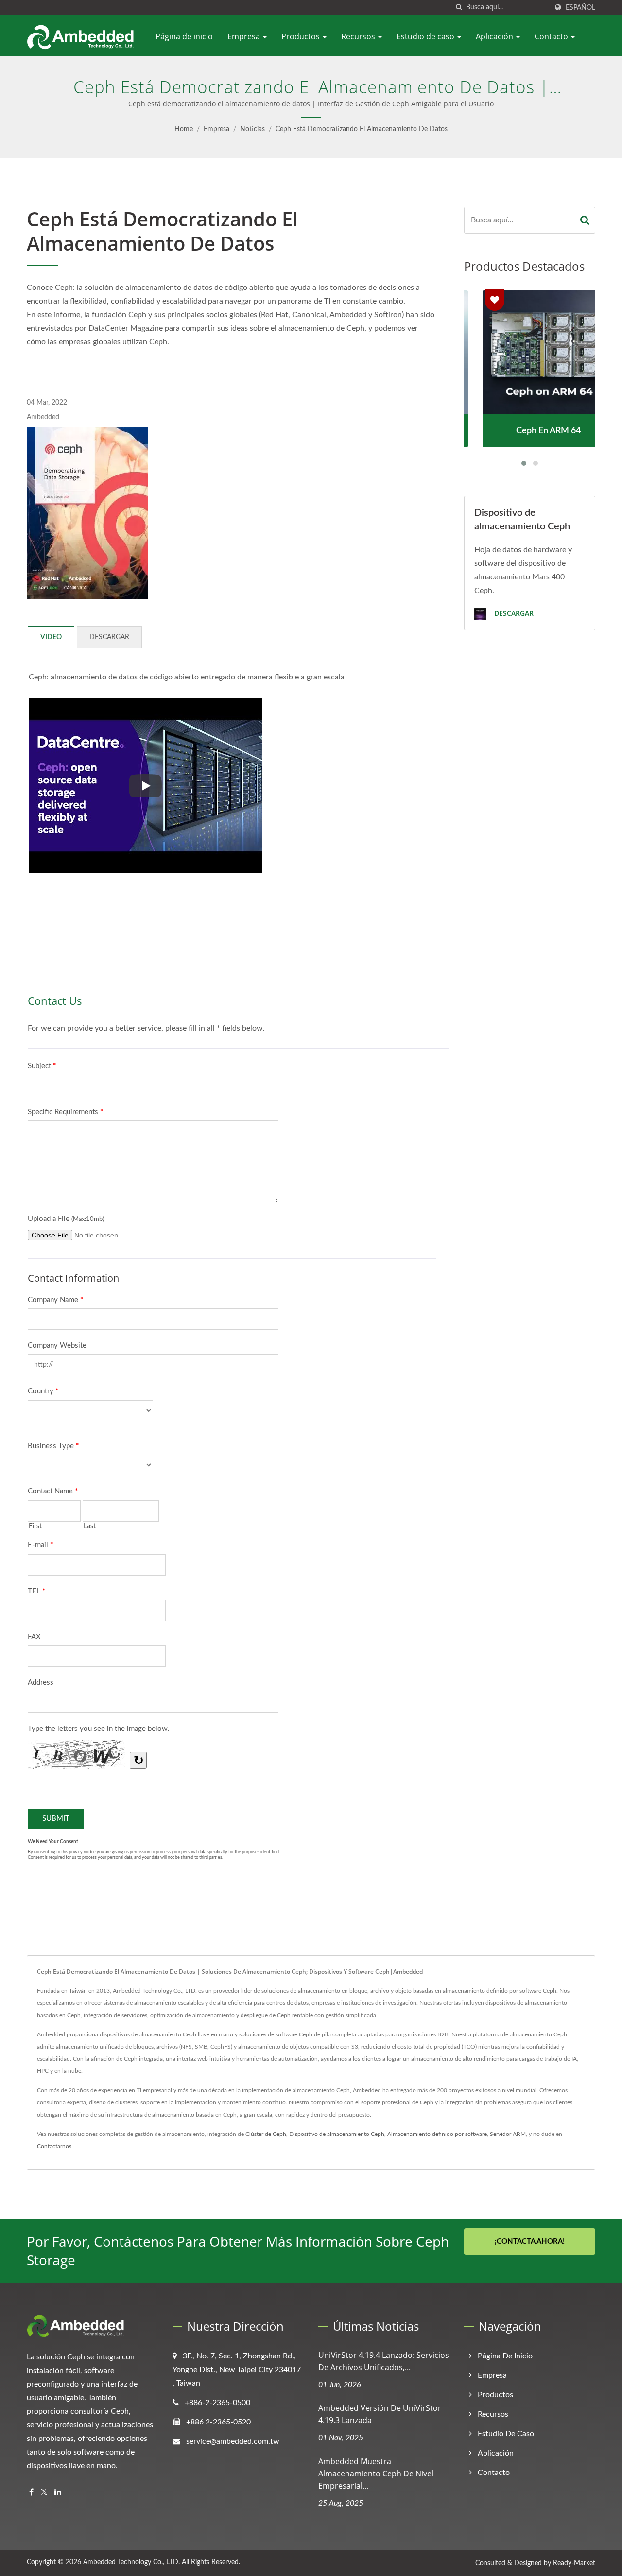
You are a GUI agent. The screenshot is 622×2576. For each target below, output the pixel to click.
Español (580, 8)
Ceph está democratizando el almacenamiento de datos (362, 129)
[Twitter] (44, 2493)
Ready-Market (574, 2563)
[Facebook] (31, 2493)
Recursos (359, 36)
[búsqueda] (459, 8)
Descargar (513, 614)
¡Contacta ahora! (530, 2242)
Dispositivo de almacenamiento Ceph (337, 2134)
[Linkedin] (58, 2493)
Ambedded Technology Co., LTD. (131, 2562)
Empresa (245, 36)
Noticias (252, 129)
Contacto (552, 36)
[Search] (585, 220)
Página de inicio (184, 36)
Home (184, 129)
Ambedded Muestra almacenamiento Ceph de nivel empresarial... (376, 2474)
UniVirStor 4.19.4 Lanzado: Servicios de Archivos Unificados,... (384, 2361)
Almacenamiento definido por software (437, 2134)
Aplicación (495, 36)
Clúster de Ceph (266, 2134)
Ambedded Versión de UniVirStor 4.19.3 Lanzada (380, 2414)
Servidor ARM (508, 2134)
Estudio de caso (426, 36)
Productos (302, 36)
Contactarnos (54, 2146)
